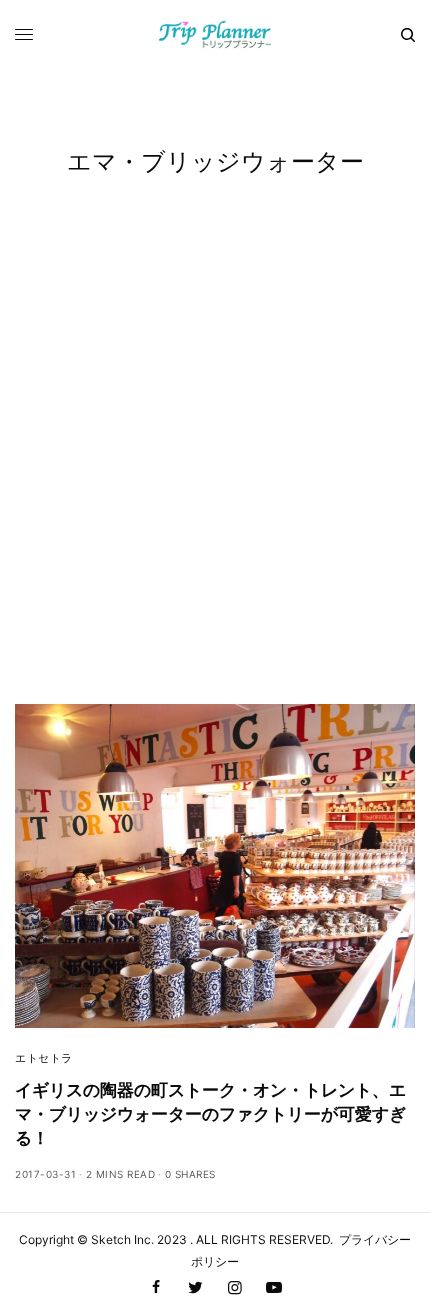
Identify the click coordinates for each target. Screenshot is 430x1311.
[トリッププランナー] (215, 35)
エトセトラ (44, 1058)
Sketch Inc (121, 1239)
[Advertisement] (215, 479)
